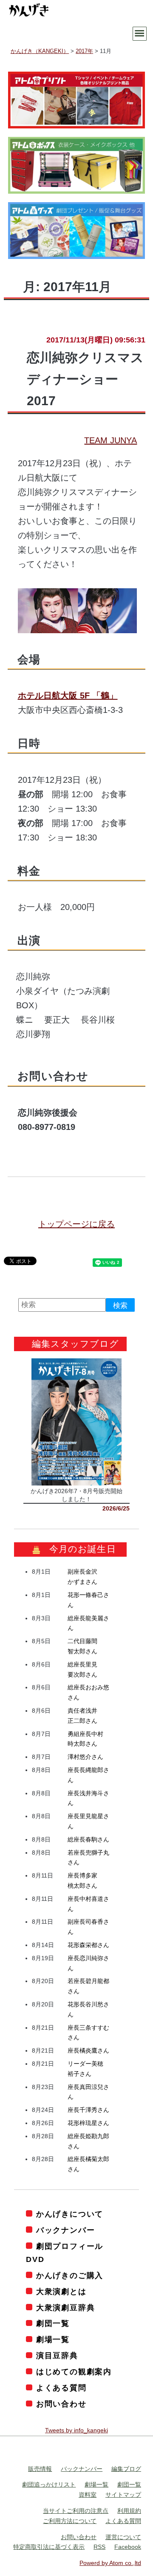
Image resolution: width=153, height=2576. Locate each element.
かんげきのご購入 (70, 2276)
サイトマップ (123, 2495)
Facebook (128, 2547)
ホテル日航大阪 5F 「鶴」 (68, 695)
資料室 (88, 2495)
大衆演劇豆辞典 (65, 2308)
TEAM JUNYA (110, 440)
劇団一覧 (53, 2323)
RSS (99, 2547)
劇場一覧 (53, 2340)
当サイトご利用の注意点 (76, 2511)
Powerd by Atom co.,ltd (110, 2563)
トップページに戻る (76, 1224)
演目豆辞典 (57, 2356)
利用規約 (129, 2511)
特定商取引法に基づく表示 (49, 2547)
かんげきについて (70, 2214)
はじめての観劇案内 (74, 2372)
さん (85, 1757)
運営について (123, 2537)
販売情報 (40, 2469)
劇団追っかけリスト (49, 2484)
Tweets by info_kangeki (76, 2430)
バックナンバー (65, 2230)
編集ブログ (126, 2469)
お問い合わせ (61, 2404)
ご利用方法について (70, 2521)
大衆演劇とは (61, 2292)
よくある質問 (61, 2388)
